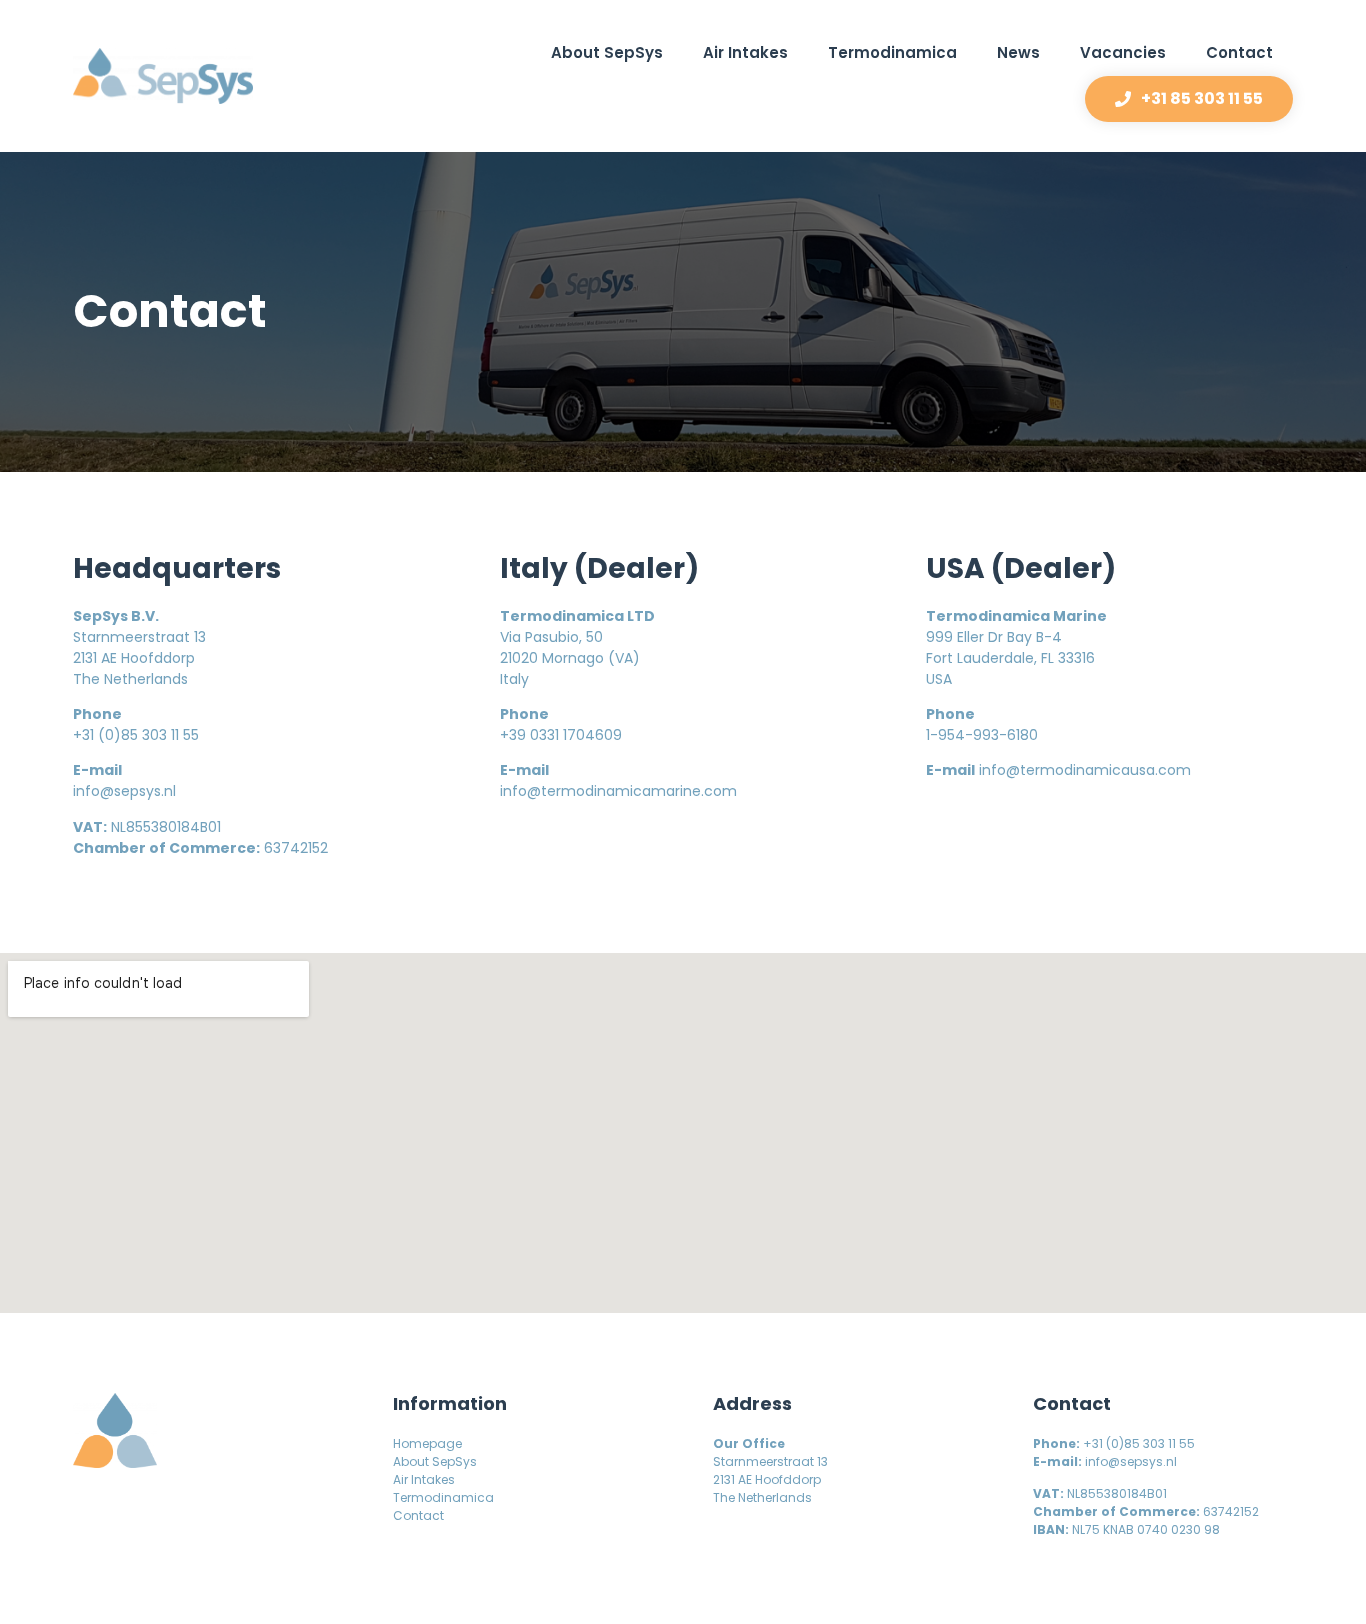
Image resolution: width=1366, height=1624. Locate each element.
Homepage (427, 1443)
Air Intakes (745, 52)
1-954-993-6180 (982, 735)
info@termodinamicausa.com (1085, 770)
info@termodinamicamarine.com (618, 791)
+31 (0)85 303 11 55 (136, 735)
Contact (1239, 52)
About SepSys (607, 52)
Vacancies (1123, 52)
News (1018, 52)
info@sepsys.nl (124, 791)
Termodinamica (892, 52)
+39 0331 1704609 (561, 735)
